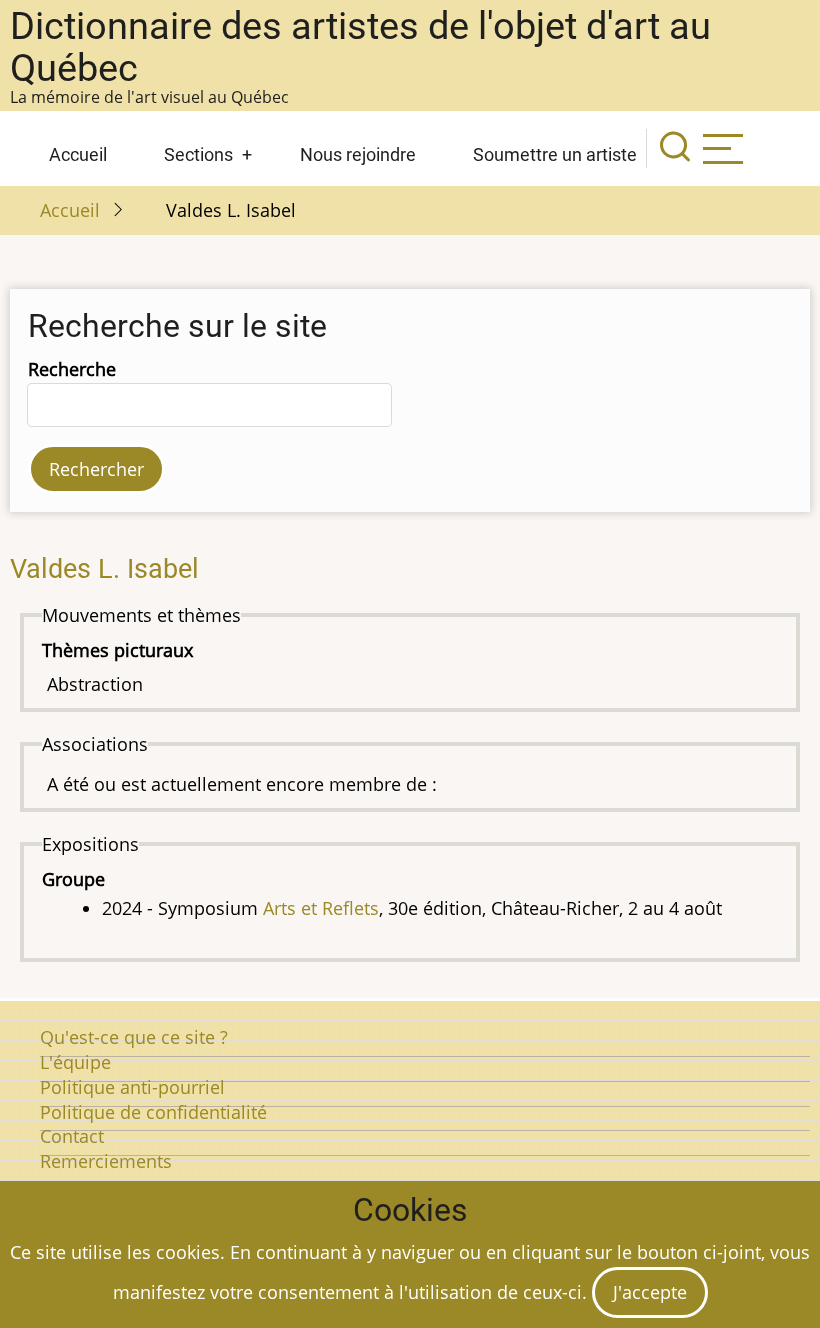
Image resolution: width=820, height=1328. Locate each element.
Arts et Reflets (321, 908)
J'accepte (650, 1292)
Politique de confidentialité (153, 1112)
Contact (72, 1136)
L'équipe (75, 1062)
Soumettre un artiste (555, 154)
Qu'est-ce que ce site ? (134, 1037)
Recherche (72, 369)
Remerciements (106, 1161)
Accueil (78, 154)
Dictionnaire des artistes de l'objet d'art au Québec (360, 47)
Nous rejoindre (358, 154)
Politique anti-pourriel (132, 1087)
